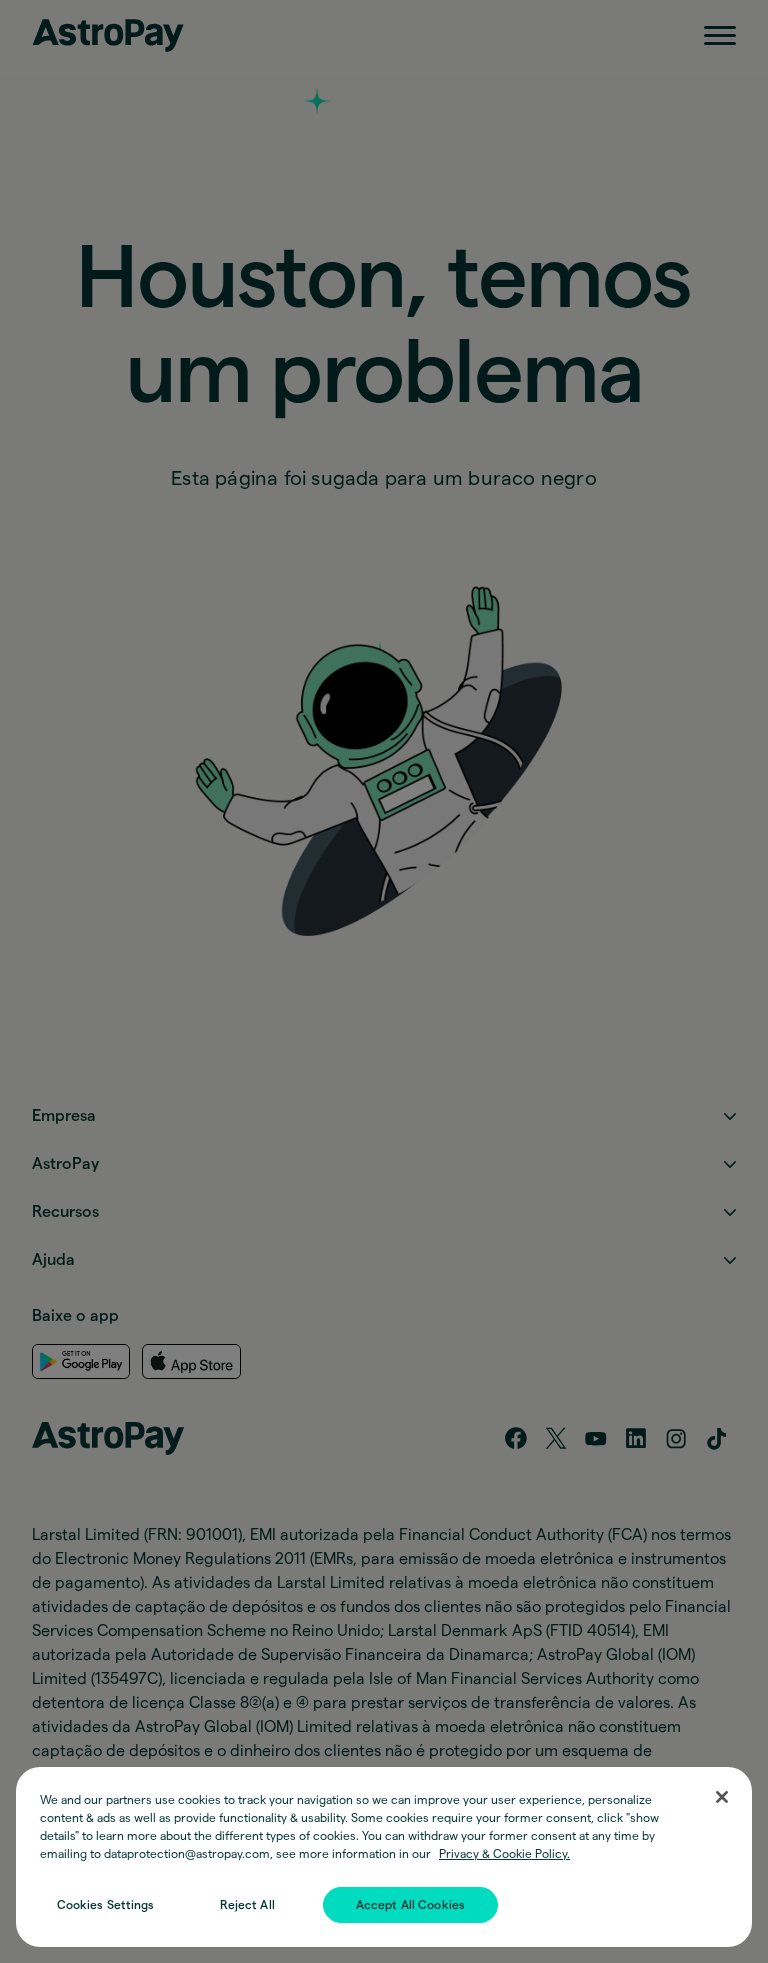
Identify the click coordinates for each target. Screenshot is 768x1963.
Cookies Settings (106, 1905)
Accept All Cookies (410, 1905)
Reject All (247, 1905)
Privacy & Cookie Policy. (504, 1854)
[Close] (722, 1797)
